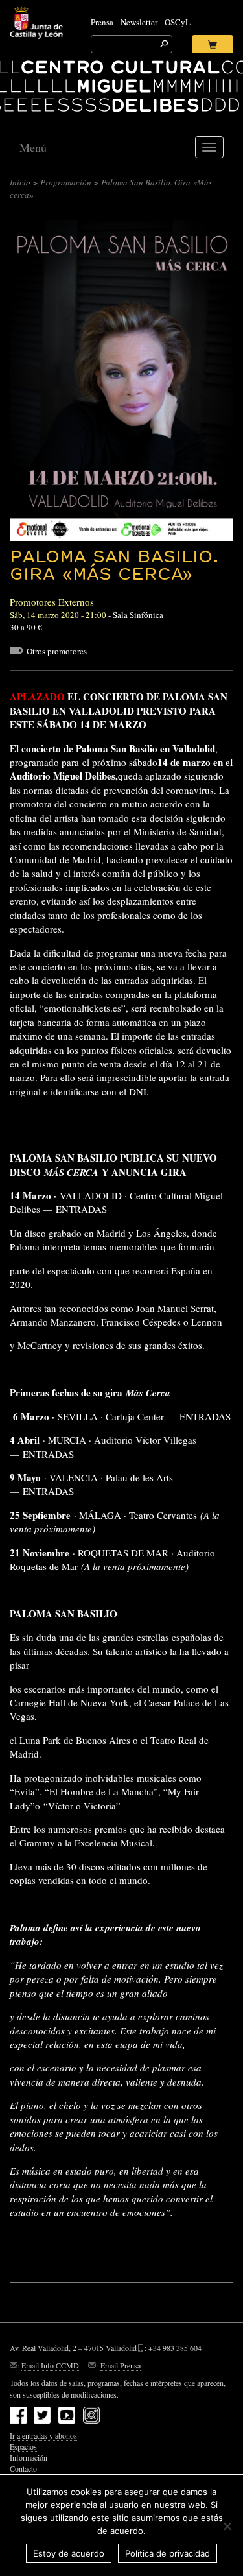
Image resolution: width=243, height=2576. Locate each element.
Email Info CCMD (50, 2365)
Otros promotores (57, 651)
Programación (66, 182)
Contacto (23, 2468)
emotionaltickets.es (83, 1008)
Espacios (23, 2446)
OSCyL (178, 22)
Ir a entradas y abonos (43, 2435)
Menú (33, 147)
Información (29, 2457)
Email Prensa (121, 2365)
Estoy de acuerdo (69, 2553)
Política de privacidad (168, 2553)
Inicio (20, 182)
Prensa (102, 22)
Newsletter (139, 22)
